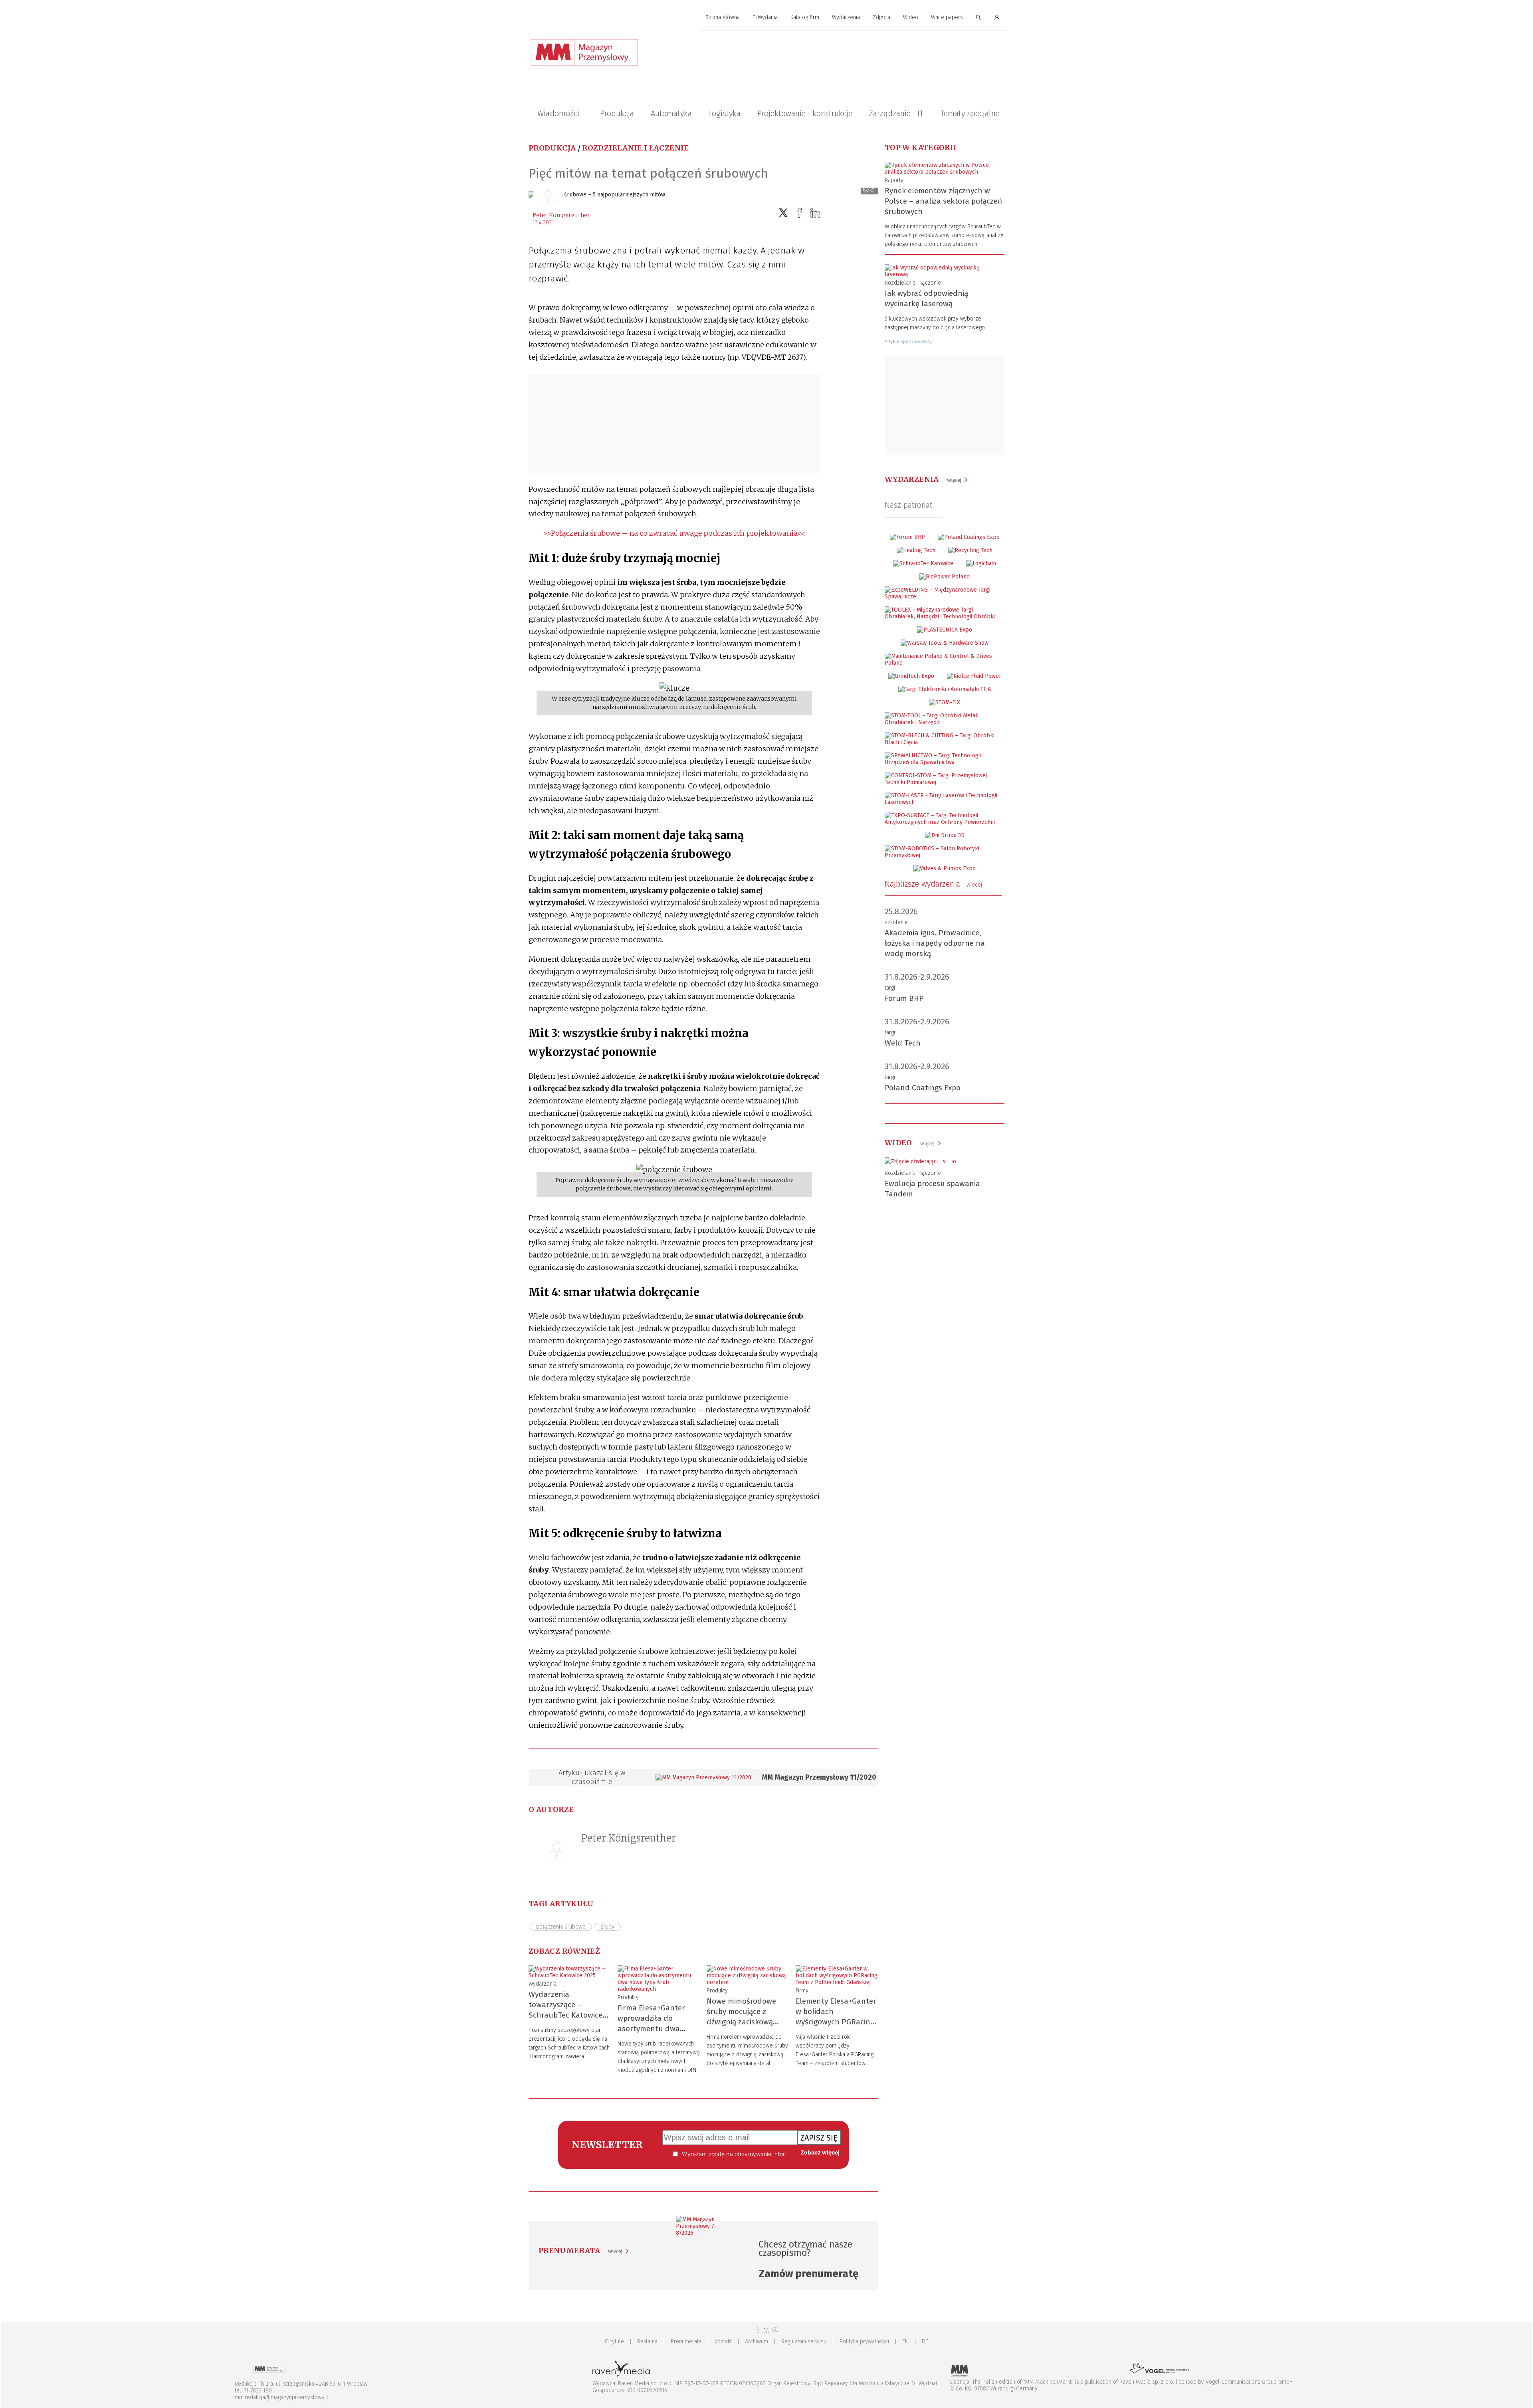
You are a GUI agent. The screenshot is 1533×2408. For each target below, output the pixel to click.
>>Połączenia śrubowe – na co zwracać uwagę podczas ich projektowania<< (674, 533)
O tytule (614, 2342)
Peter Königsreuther (561, 215)
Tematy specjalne (970, 113)
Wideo (911, 17)
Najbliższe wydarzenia (933, 884)
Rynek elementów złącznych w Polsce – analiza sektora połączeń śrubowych (943, 201)
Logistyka (724, 113)
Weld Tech (903, 1043)
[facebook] (799, 213)
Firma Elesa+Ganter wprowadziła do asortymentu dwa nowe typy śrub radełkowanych (651, 2029)
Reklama (647, 2342)
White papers (947, 17)
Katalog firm (805, 17)
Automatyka (671, 113)
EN (905, 2342)
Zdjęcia (881, 17)
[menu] (766, 18)
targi (890, 988)
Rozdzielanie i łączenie (635, 148)
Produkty (628, 1997)
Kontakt (723, 2342)
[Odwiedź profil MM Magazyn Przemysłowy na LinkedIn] (766, 2330)
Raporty (894, 180)
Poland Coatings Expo (923, 1088)
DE (925, 2342)
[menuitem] (723, 18)
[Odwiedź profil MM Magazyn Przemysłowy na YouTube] (775, 2330)
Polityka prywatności (864, 2342)
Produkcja (617, 113)
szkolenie (896, 922)
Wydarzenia (846, 17)
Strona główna (723, 17)
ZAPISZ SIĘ (819, 2138)
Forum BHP (904, 998)
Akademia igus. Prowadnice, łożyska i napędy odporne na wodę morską (935, 943)
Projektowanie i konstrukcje (805, 113)
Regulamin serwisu (804, 2342)
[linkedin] (815, 213)
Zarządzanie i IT (896, 113)
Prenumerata (686, 2342)
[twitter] (783, 213)
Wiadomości (558, 113)
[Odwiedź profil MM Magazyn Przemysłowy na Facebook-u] (758, 2330)
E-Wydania (765, 17)
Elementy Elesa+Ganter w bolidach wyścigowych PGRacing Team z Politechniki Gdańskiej (836, 2022)
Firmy (802, 1991)
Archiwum (757, 2342)
